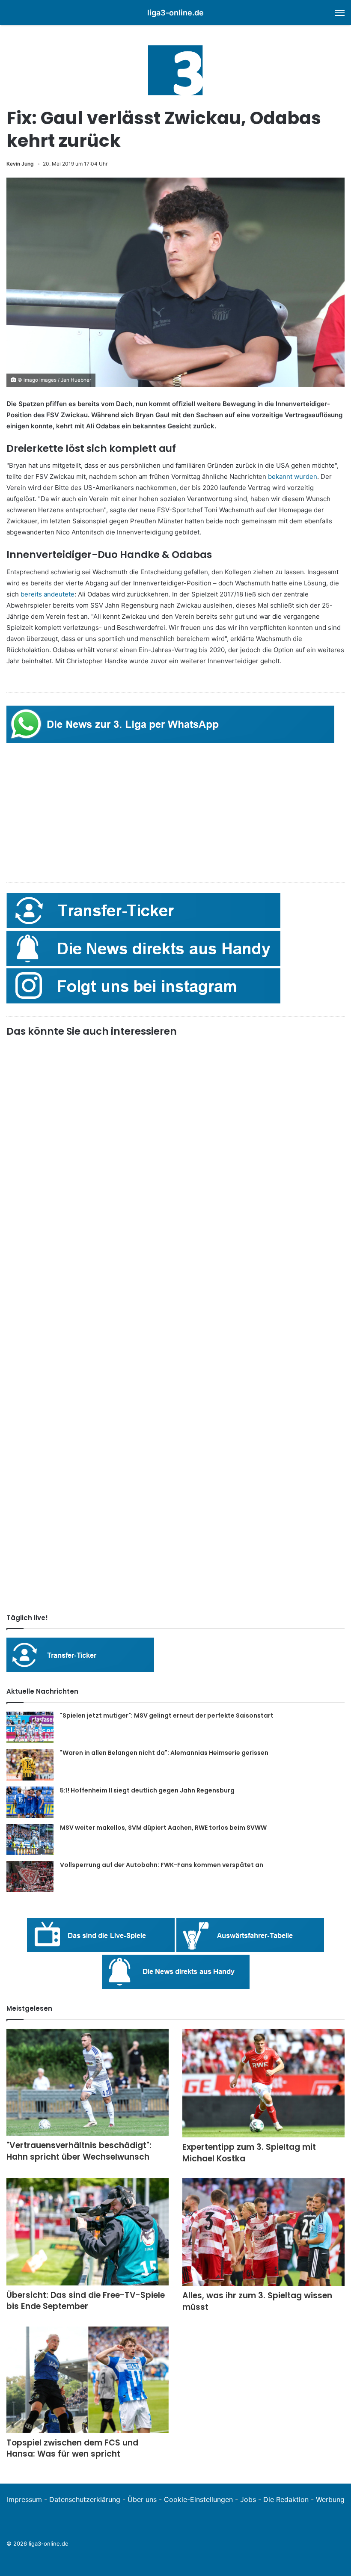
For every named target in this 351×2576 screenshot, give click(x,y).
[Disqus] (175, 1487)
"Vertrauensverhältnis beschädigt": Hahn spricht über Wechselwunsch (79, 2151)
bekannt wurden (292, 476)
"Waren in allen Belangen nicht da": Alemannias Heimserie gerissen (164, 1753)
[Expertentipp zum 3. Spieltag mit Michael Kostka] (263, 2083)
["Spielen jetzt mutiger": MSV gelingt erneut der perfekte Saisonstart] (30, 1727)
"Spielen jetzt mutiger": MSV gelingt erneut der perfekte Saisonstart (167, 1715)
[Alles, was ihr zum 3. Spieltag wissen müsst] (263, 2232)
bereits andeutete (48, 594)
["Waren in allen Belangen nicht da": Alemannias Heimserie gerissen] (30, 1765)
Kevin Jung (20, 164)
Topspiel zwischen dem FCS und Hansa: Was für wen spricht (72, 2448)
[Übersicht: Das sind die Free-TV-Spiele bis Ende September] (88, 2232)
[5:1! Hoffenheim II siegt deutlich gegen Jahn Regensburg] (30, 1802)
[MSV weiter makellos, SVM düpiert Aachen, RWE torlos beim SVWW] (30, 1839)
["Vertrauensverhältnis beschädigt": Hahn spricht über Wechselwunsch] (88, 2082)
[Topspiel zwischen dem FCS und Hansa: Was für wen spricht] (88, 2380)
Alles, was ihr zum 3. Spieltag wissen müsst (257, 2301)
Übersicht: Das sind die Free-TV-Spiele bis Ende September (86, 2301)
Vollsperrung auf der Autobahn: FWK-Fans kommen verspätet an (162, 1865)
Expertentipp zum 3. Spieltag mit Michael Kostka (249, 2153)
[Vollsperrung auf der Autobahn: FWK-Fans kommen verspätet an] (30, 1877)
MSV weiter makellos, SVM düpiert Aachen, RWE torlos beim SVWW (163, 1828)
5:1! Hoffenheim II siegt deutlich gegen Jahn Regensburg (147, 1790)
